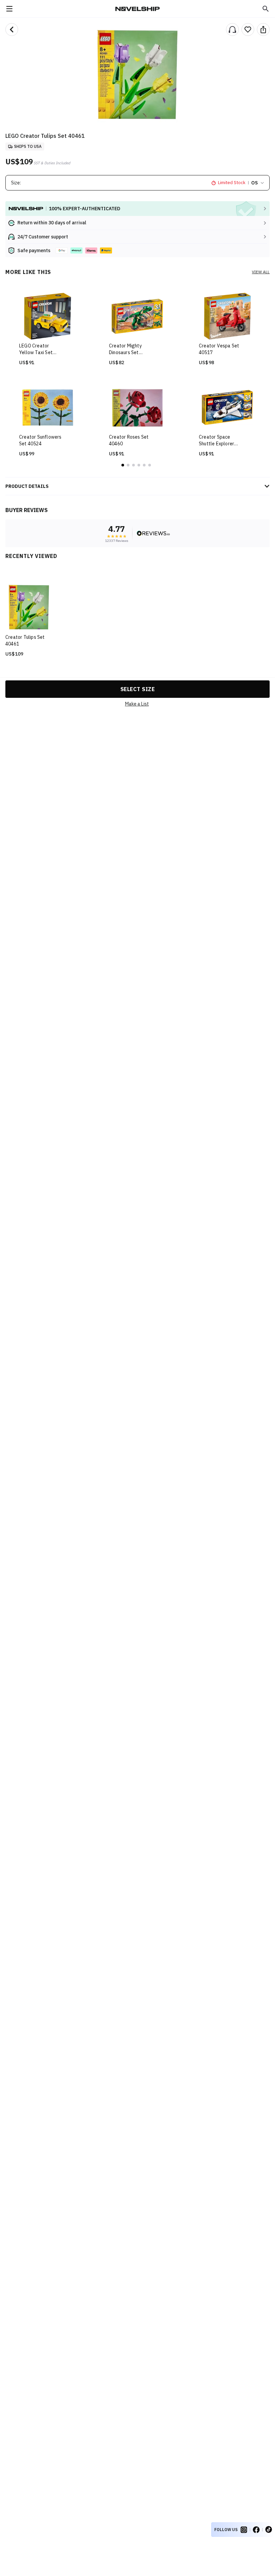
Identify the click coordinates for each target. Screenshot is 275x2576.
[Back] (12, 30)
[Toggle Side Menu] (9, 9)
